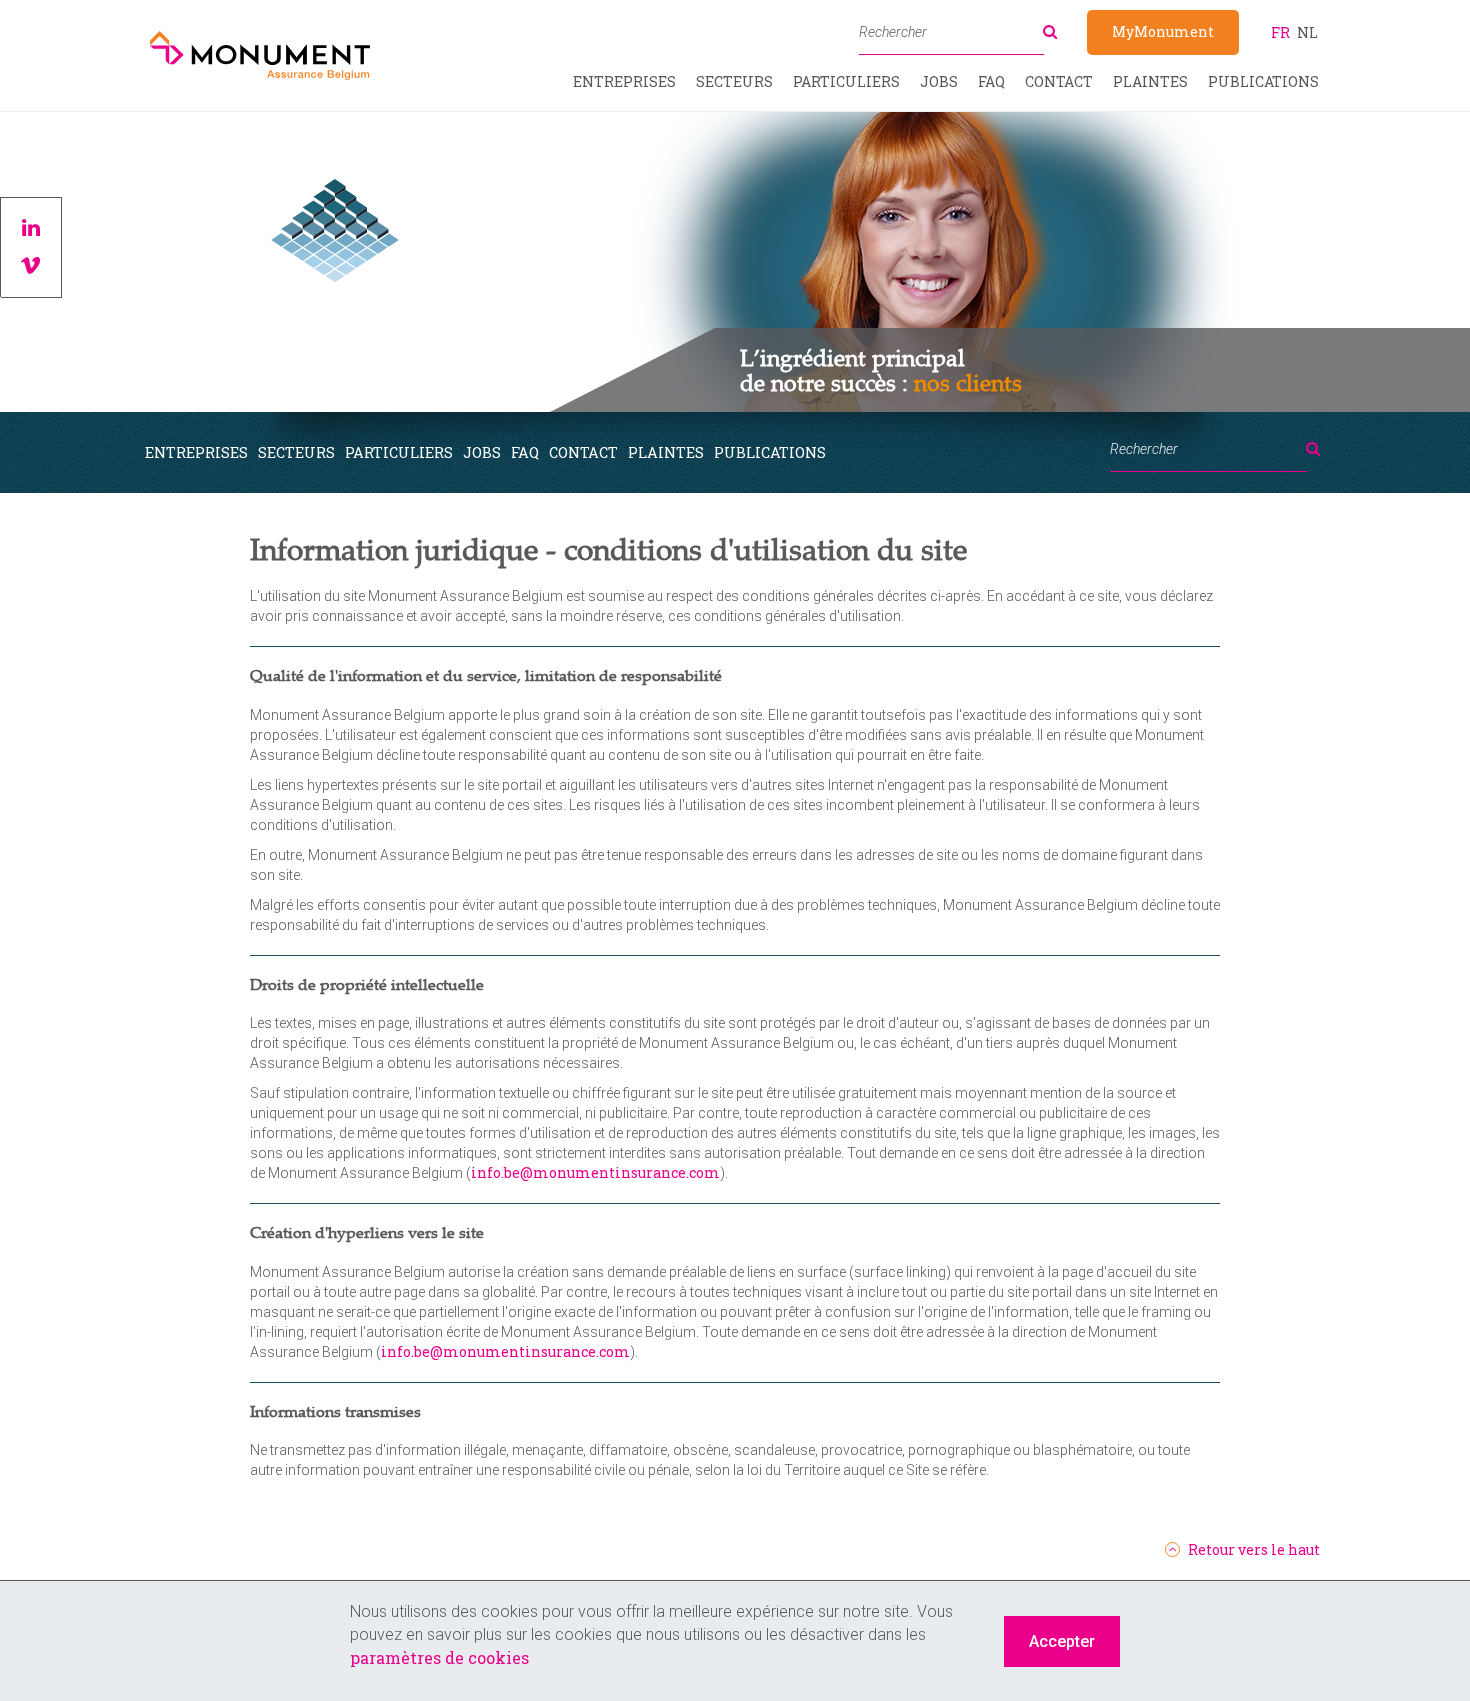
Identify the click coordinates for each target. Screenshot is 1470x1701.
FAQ (991, 81)
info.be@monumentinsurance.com (595, 1172)
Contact (1059, 81)
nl (1307, 32)
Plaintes (1150, 81)
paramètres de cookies (439, 1657)
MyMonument (1163, 31)
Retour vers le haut (1254, 1550)
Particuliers (846, 81)
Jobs (939, 81)
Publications (1263, 81)
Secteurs (734, 81)
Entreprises (624, 81)
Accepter (1062, 1641)
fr (1280, 32)
